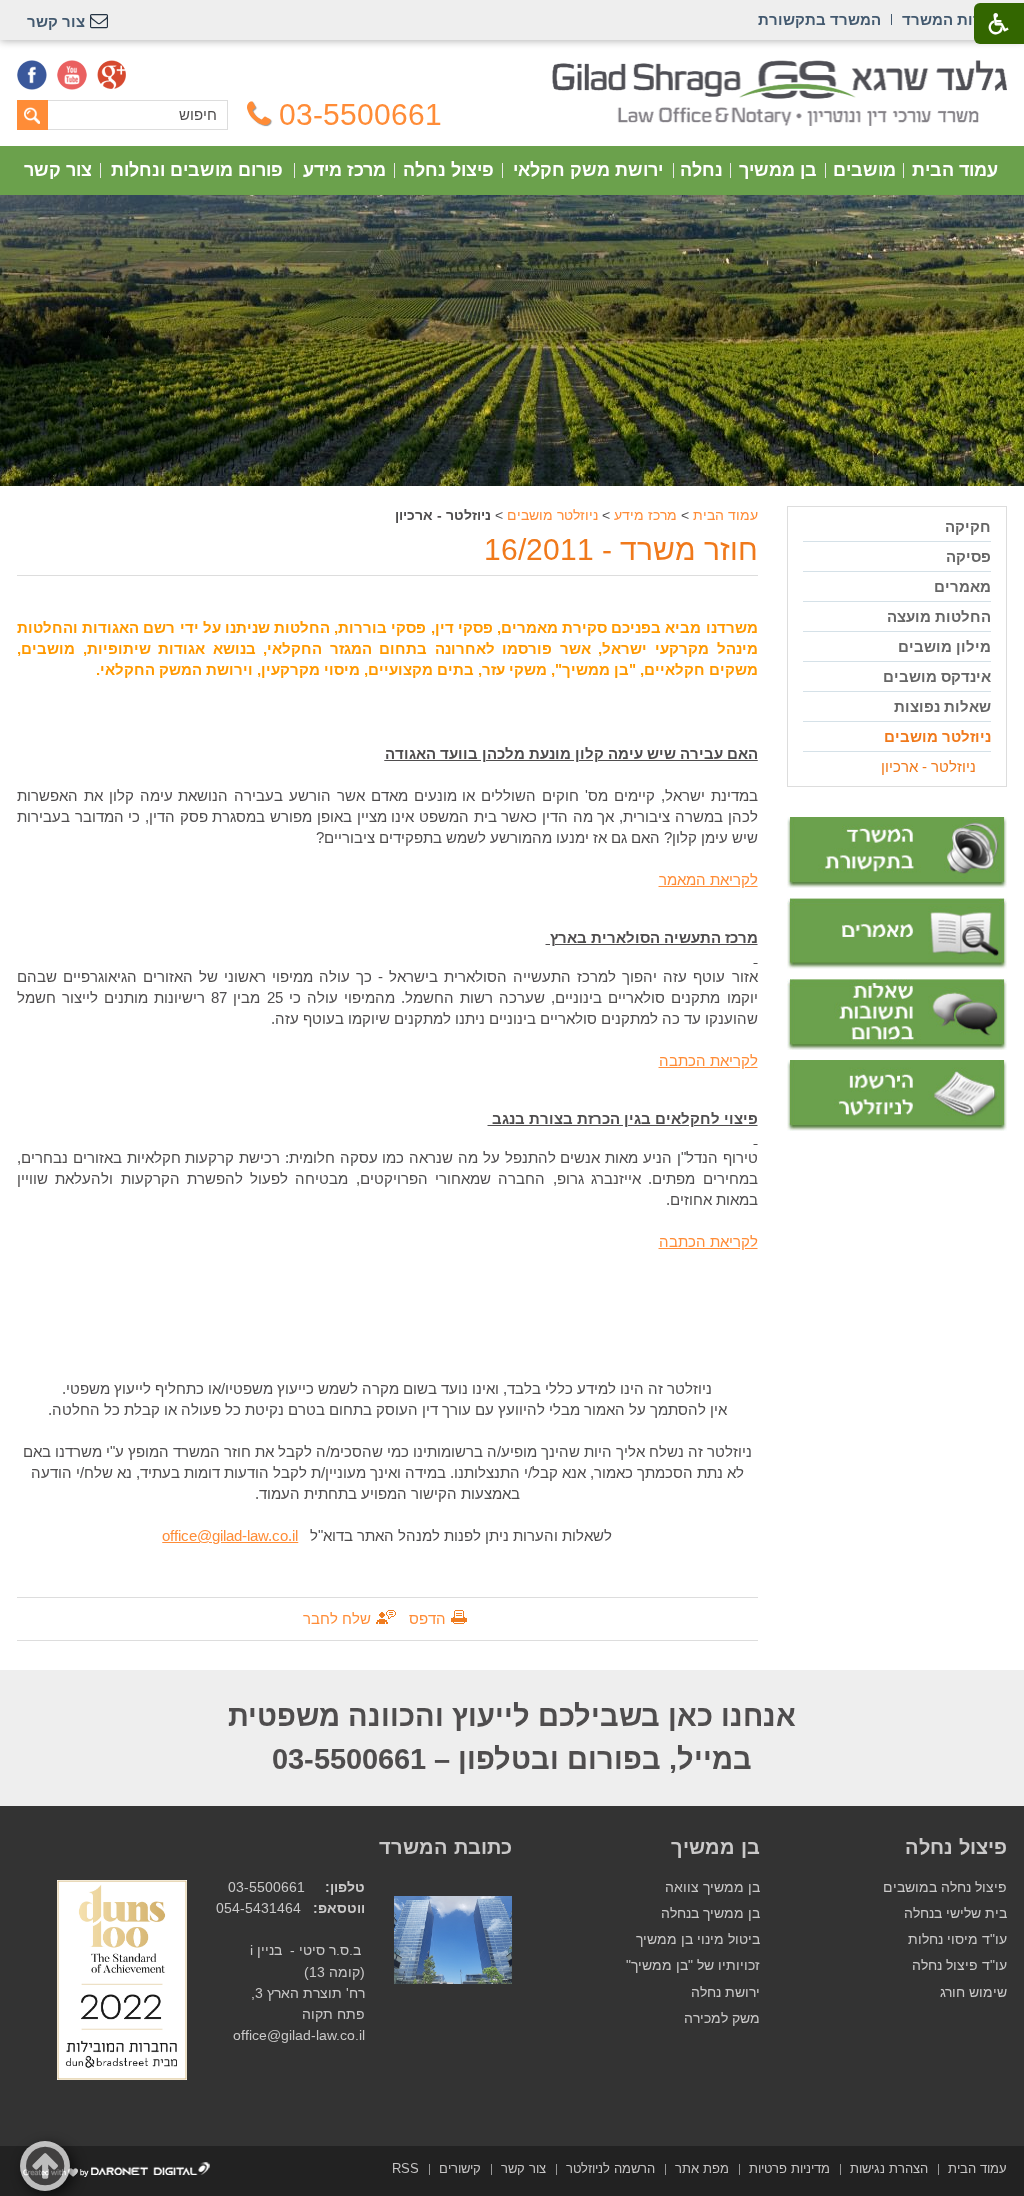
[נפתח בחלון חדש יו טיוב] (72, 75)
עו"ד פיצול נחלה (959, 1965)
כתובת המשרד (445, 1847)
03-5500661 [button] (360, 115)
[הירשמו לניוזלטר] (897, 1095)
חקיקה (968, 526)
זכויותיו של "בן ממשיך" (693, 1965)
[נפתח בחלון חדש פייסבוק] (32, 75)
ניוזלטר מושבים (552, 515)
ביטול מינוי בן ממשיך (698, 1939)
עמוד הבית (955, 170)
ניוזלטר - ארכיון (928, 766)
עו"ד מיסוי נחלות (957, 1939)
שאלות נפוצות (942, 706)
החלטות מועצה (939, 616)
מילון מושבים (944, 646)
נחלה (701, 170)
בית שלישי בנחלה (955, 1913)
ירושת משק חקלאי (588, 170)
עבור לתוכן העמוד (512, 69)
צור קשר (58, 170)
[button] (45, 2166)
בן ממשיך (778, 170)
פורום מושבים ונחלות (197, 170)
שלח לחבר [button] (337, 1618)
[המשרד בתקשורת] (897, 852)
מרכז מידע (344, 170)
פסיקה (968, 556)
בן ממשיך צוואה (712, 1887)
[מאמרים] (897, 934)
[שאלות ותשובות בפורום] (897, 1014)
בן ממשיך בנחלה (710, 1913)
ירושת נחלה (725, 1992)
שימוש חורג (973, 1992)
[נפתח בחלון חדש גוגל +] (112, 75)
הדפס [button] (427, 1618)
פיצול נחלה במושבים (945, 1887)
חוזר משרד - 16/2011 (621, 549)
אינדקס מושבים (937, 676)
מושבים (864, 170)
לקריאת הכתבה (708, 1060)
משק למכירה (722, 2018)
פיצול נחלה (448, 170)
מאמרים (962, 586)
